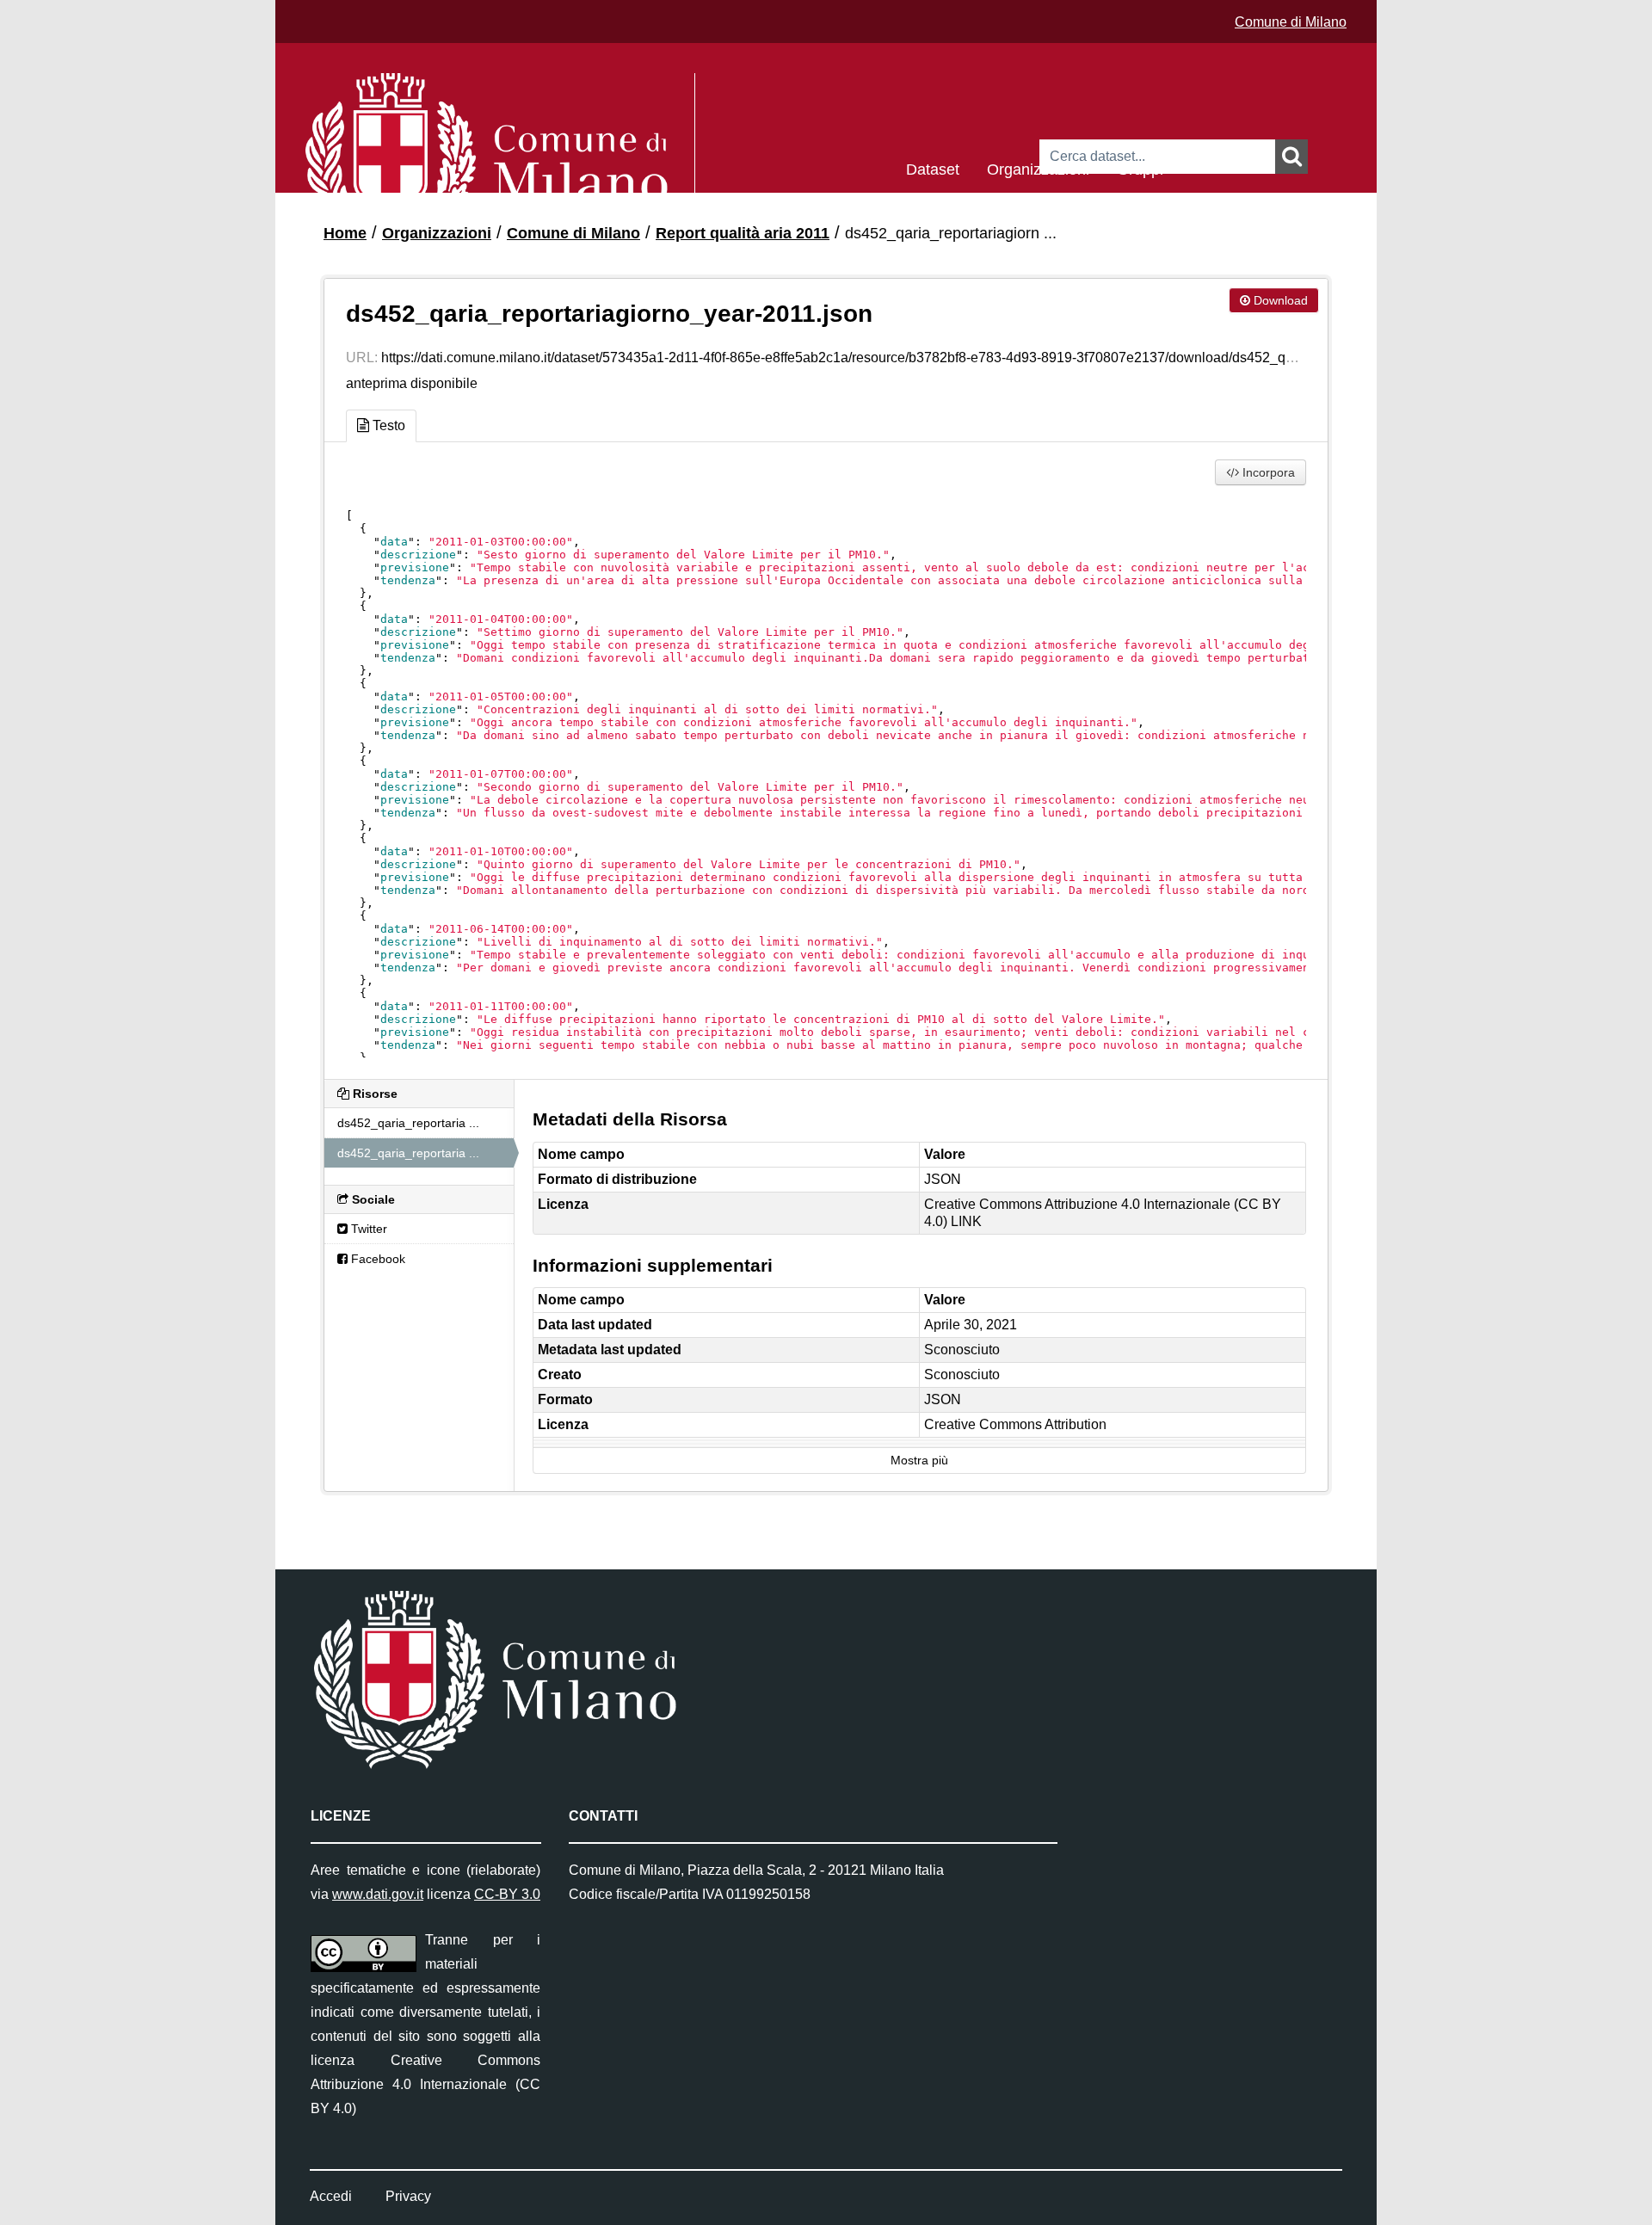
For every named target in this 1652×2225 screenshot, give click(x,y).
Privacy (408, 2196)
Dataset (933, 168)
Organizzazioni (1038, 168)
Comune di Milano (1291, 22)
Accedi (331, 2196)
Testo (387, 425)
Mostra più (919, 1461)
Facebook (376, 1259)
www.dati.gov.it (378, 1894)
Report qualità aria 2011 (743, 233)
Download (1279, 300)
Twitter (367, 1229)
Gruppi (1140, 168)
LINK (966, 1221)
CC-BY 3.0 (507, 1894)
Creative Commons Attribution (1015, 1424)
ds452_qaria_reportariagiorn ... (951, 233)
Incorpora (1267, 472)
